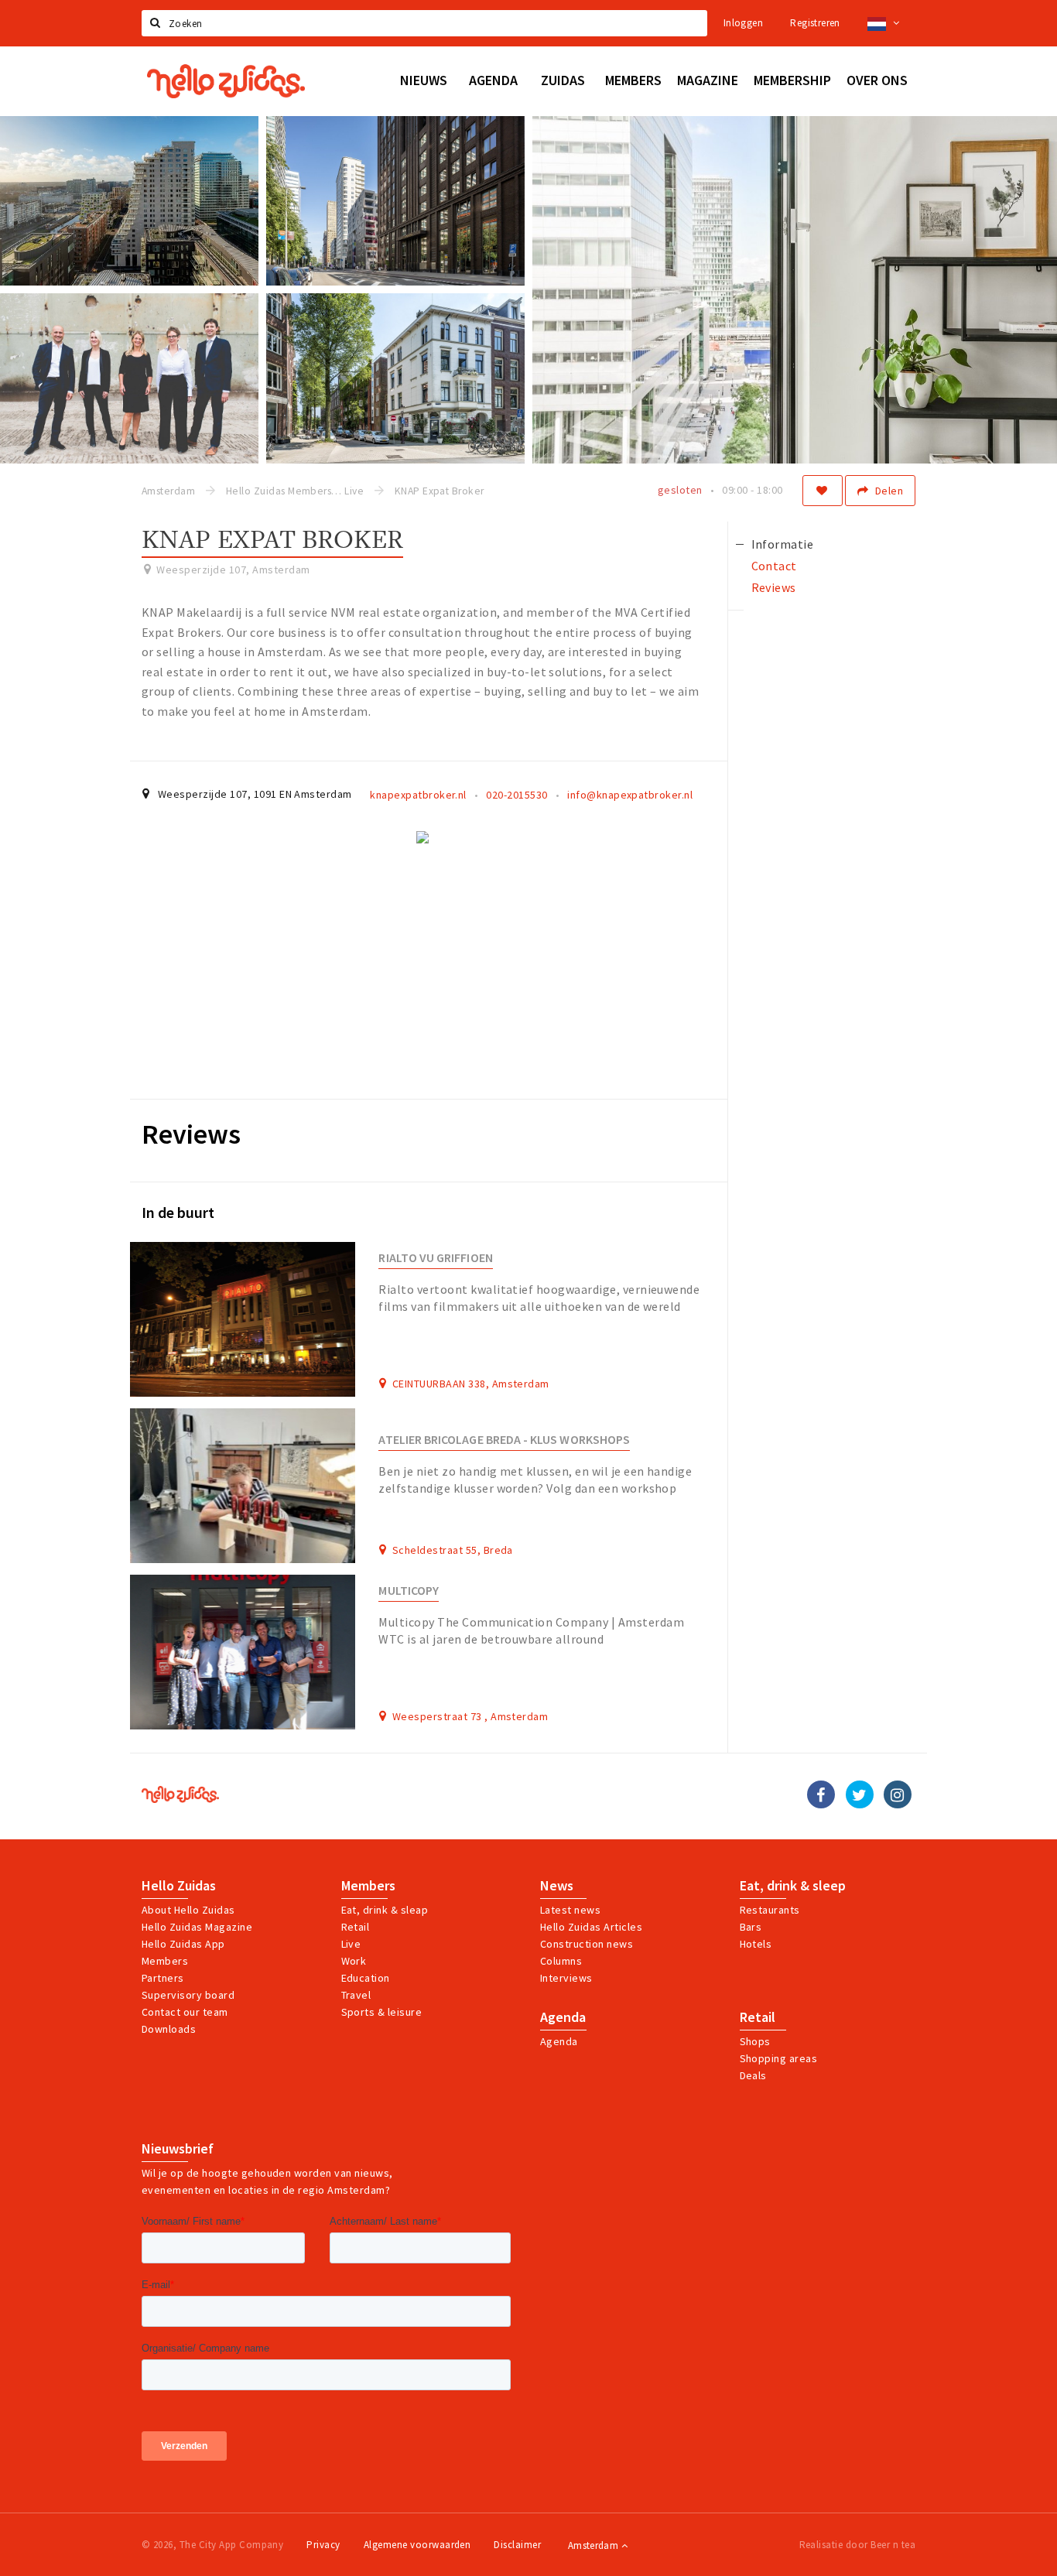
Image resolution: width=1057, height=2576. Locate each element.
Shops (755, 2041)
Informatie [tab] (783, 544)
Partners (163, 1978)
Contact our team (185, 2012)
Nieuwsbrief (178, 2149)
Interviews (566, 1978)
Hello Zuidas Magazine (197, 1927)
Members (165, 1961)
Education (366, 1978)
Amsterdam (595, 2545)
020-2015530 (517, 795)
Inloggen (743, 23)
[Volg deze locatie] (823, 491)
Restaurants (770, 1910)
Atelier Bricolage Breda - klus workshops (504, 1440)
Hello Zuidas (179, 1886)
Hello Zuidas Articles (591, 1927)
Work (354, 1961)
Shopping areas (779, 2058)
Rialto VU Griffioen (435, 1258)
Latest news (570, 1910)
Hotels (756, 1944)
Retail (356, 1927)
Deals (753, 2075)
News (557, 1886)
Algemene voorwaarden (417, 2545)
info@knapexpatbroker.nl (630, 795)
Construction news (587, 1944)
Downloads (169, 2029)
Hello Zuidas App (183, 1944)
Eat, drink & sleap (385, 1910)
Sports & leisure (382, 2012)
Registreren (815, 23)
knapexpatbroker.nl (418, 795)
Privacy (323, 2545)
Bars (751, 1927)
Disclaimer (517, 2545)
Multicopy (409, 1591)
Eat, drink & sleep (793, 1886)
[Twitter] (860, 1794)
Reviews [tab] (774, 587)
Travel (356, 1995)
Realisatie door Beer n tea (857, 2545)
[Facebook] (821, 1794)
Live (351, 1944)
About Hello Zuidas (188, 1910)
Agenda (563, 2017)
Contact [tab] (774, 566)
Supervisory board (188, 1995)
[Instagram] (898, 1794)
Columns (561, 1961)
